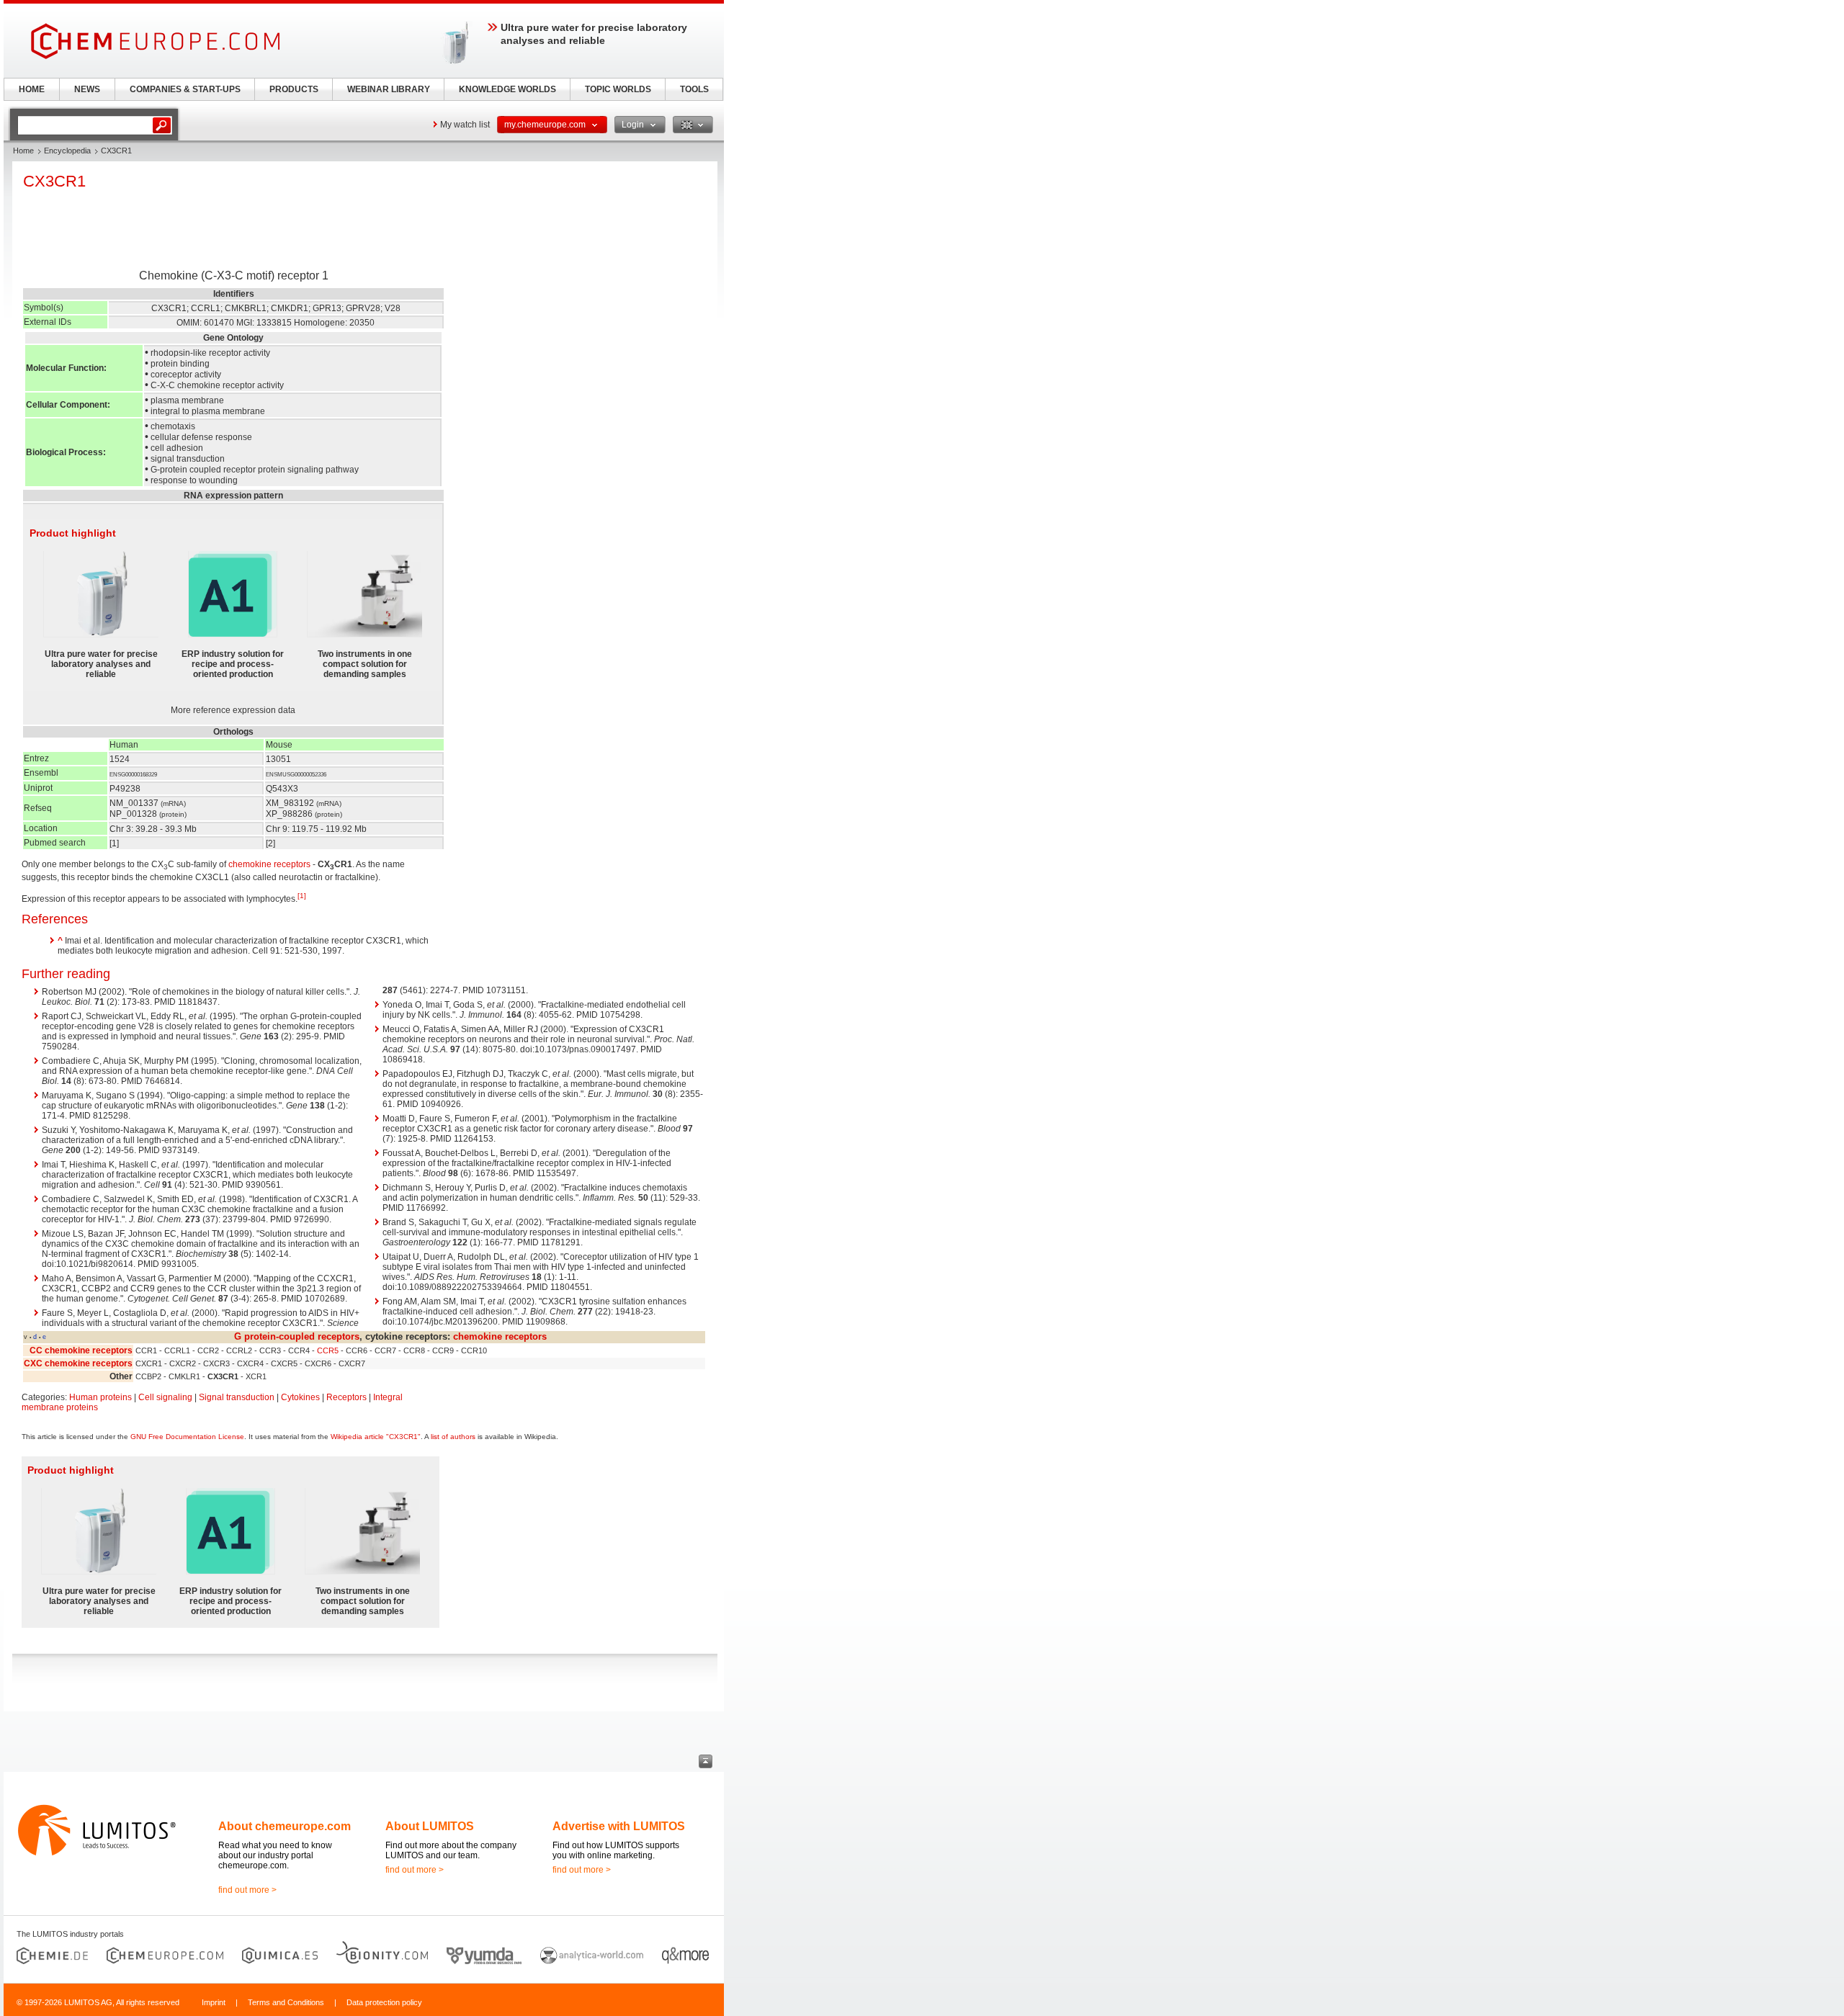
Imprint (214, 2002)
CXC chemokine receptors (78, 1363)
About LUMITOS (430, 1826)
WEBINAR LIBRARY (389, 89)
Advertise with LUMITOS (619, 1826)
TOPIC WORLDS (618, 89)
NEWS (87, 89)
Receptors (346, 1397)
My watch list (465, 125)
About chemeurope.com (285, 1826)
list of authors (453, 1437)
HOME (32, 89)
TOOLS (694, 89)
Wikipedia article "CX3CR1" (376, 1437)
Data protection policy (384, 2002)
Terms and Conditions (286, 2002)
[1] (302, 896)
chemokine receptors (269, 864)
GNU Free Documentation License (187, 1437)
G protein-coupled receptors (297, 1336)
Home (23, 151)
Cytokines (300, 1397)
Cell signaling (165, 1397)
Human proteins (100, 1397)
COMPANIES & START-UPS (185, 89)
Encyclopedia (67, 151)
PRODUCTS (294, 89)
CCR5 (328, 1350)
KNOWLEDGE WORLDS (507, 89)
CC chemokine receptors (81, 1350)
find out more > (247, 1890)
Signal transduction (237, 1397)
